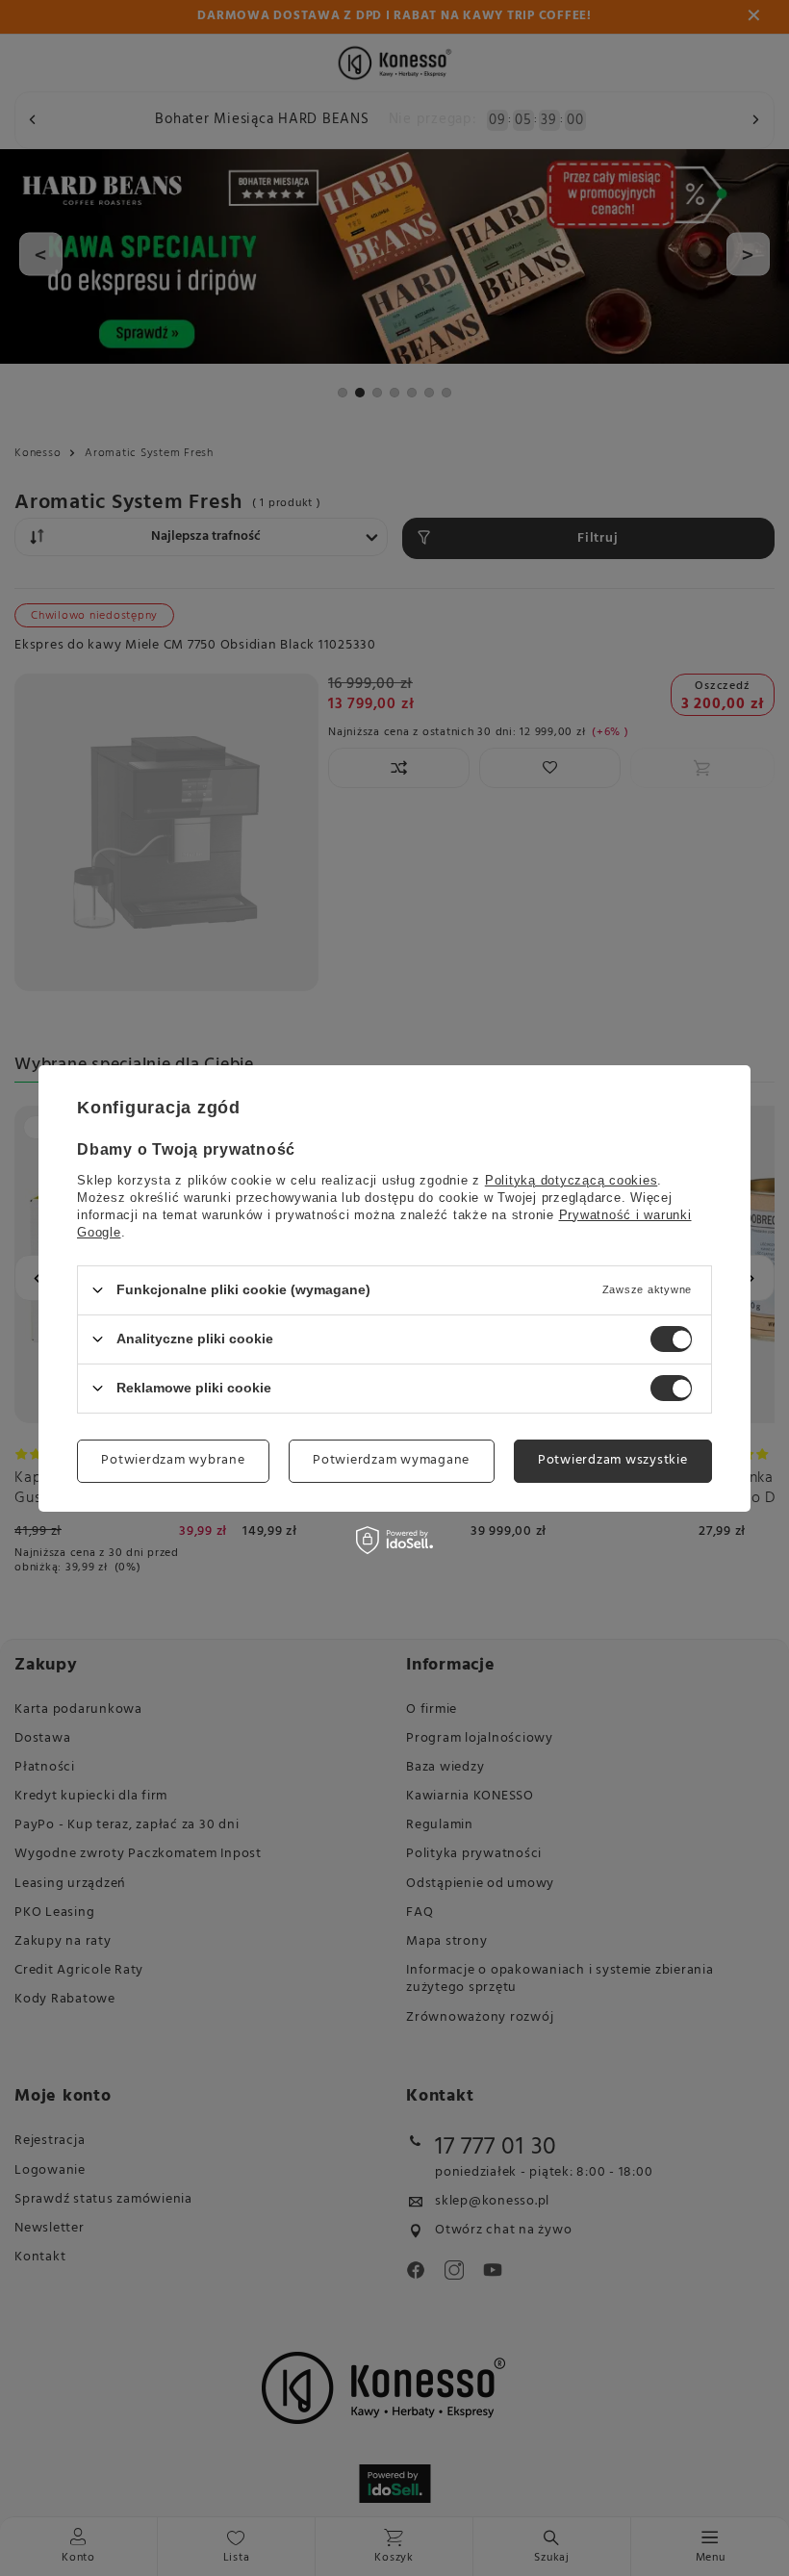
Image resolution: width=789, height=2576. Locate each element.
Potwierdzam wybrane (173, 1460)
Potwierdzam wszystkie (613, 1460)
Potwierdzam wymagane (391, 1460)
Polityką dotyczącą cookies (572, 1179)
